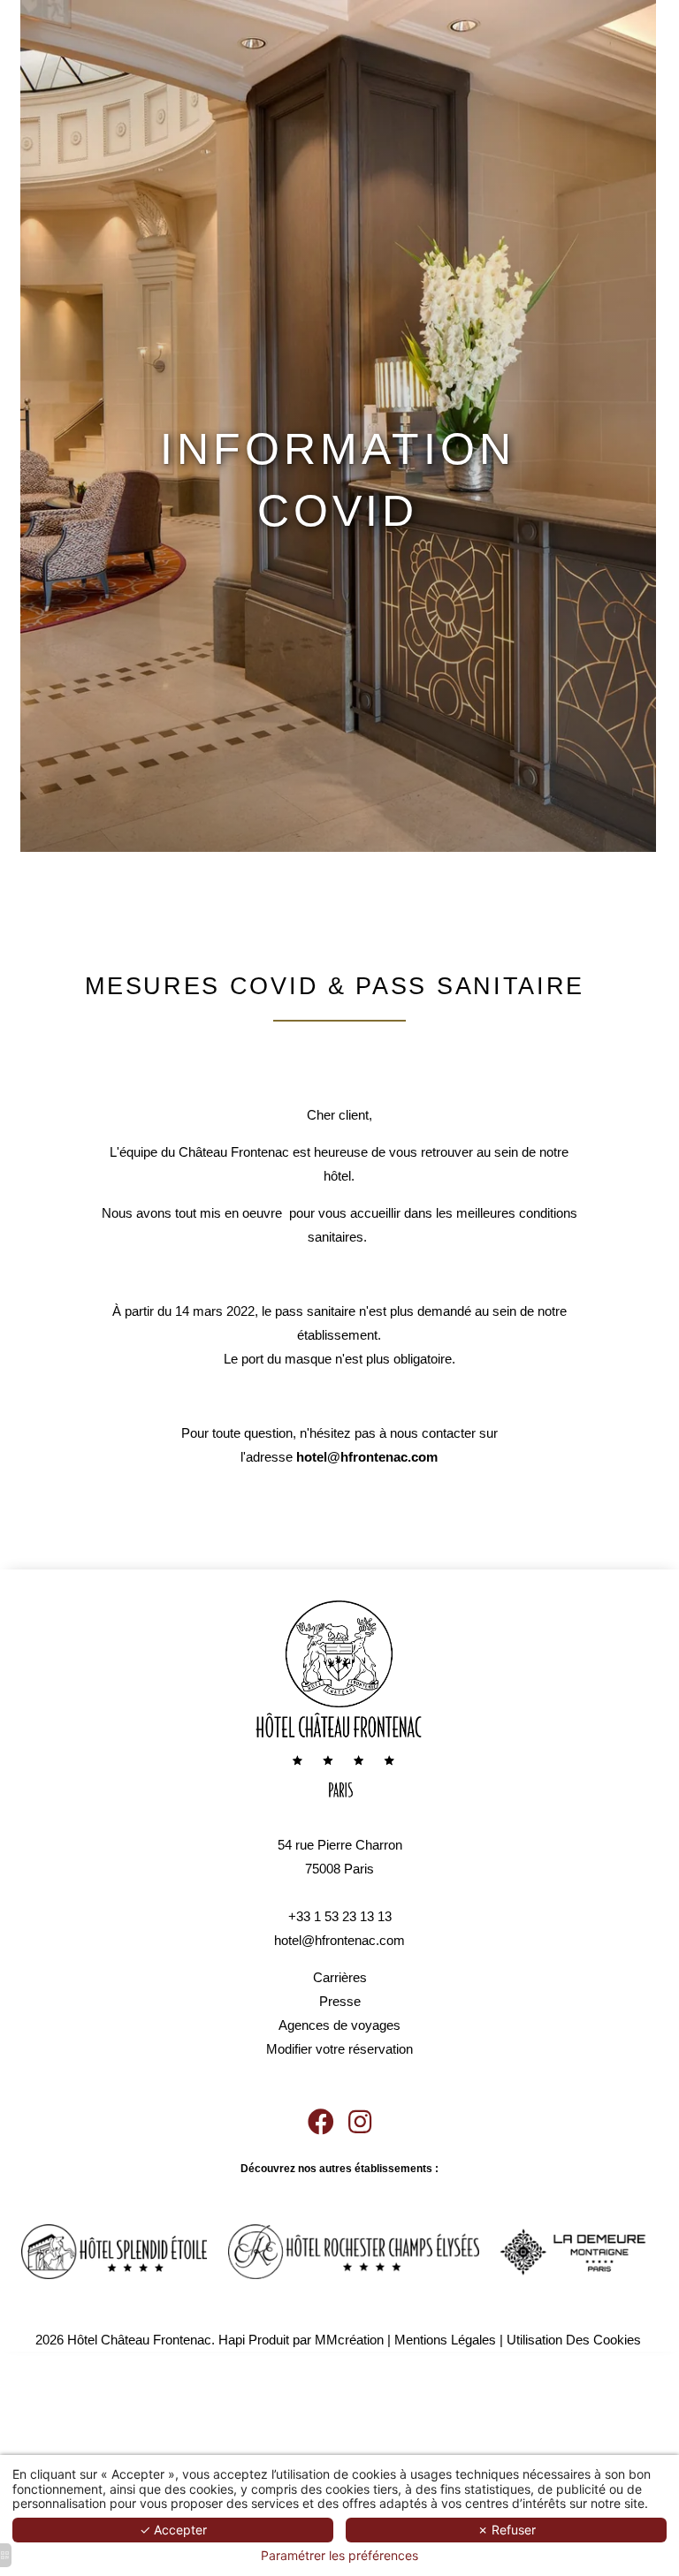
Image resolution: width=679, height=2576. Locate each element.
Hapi (232, 2340)
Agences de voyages (339, 2025)
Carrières (340, 1977)
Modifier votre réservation (339, 2049)
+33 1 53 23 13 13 (340, 1916)
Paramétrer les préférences (339, 2556)
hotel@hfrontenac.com (339, 1940)
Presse (340, 2001)
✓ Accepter (173, 2530)
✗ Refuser (507, 2530)
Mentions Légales (445, 2340)
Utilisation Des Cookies (574, 2340)
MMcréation (349, 2340)
